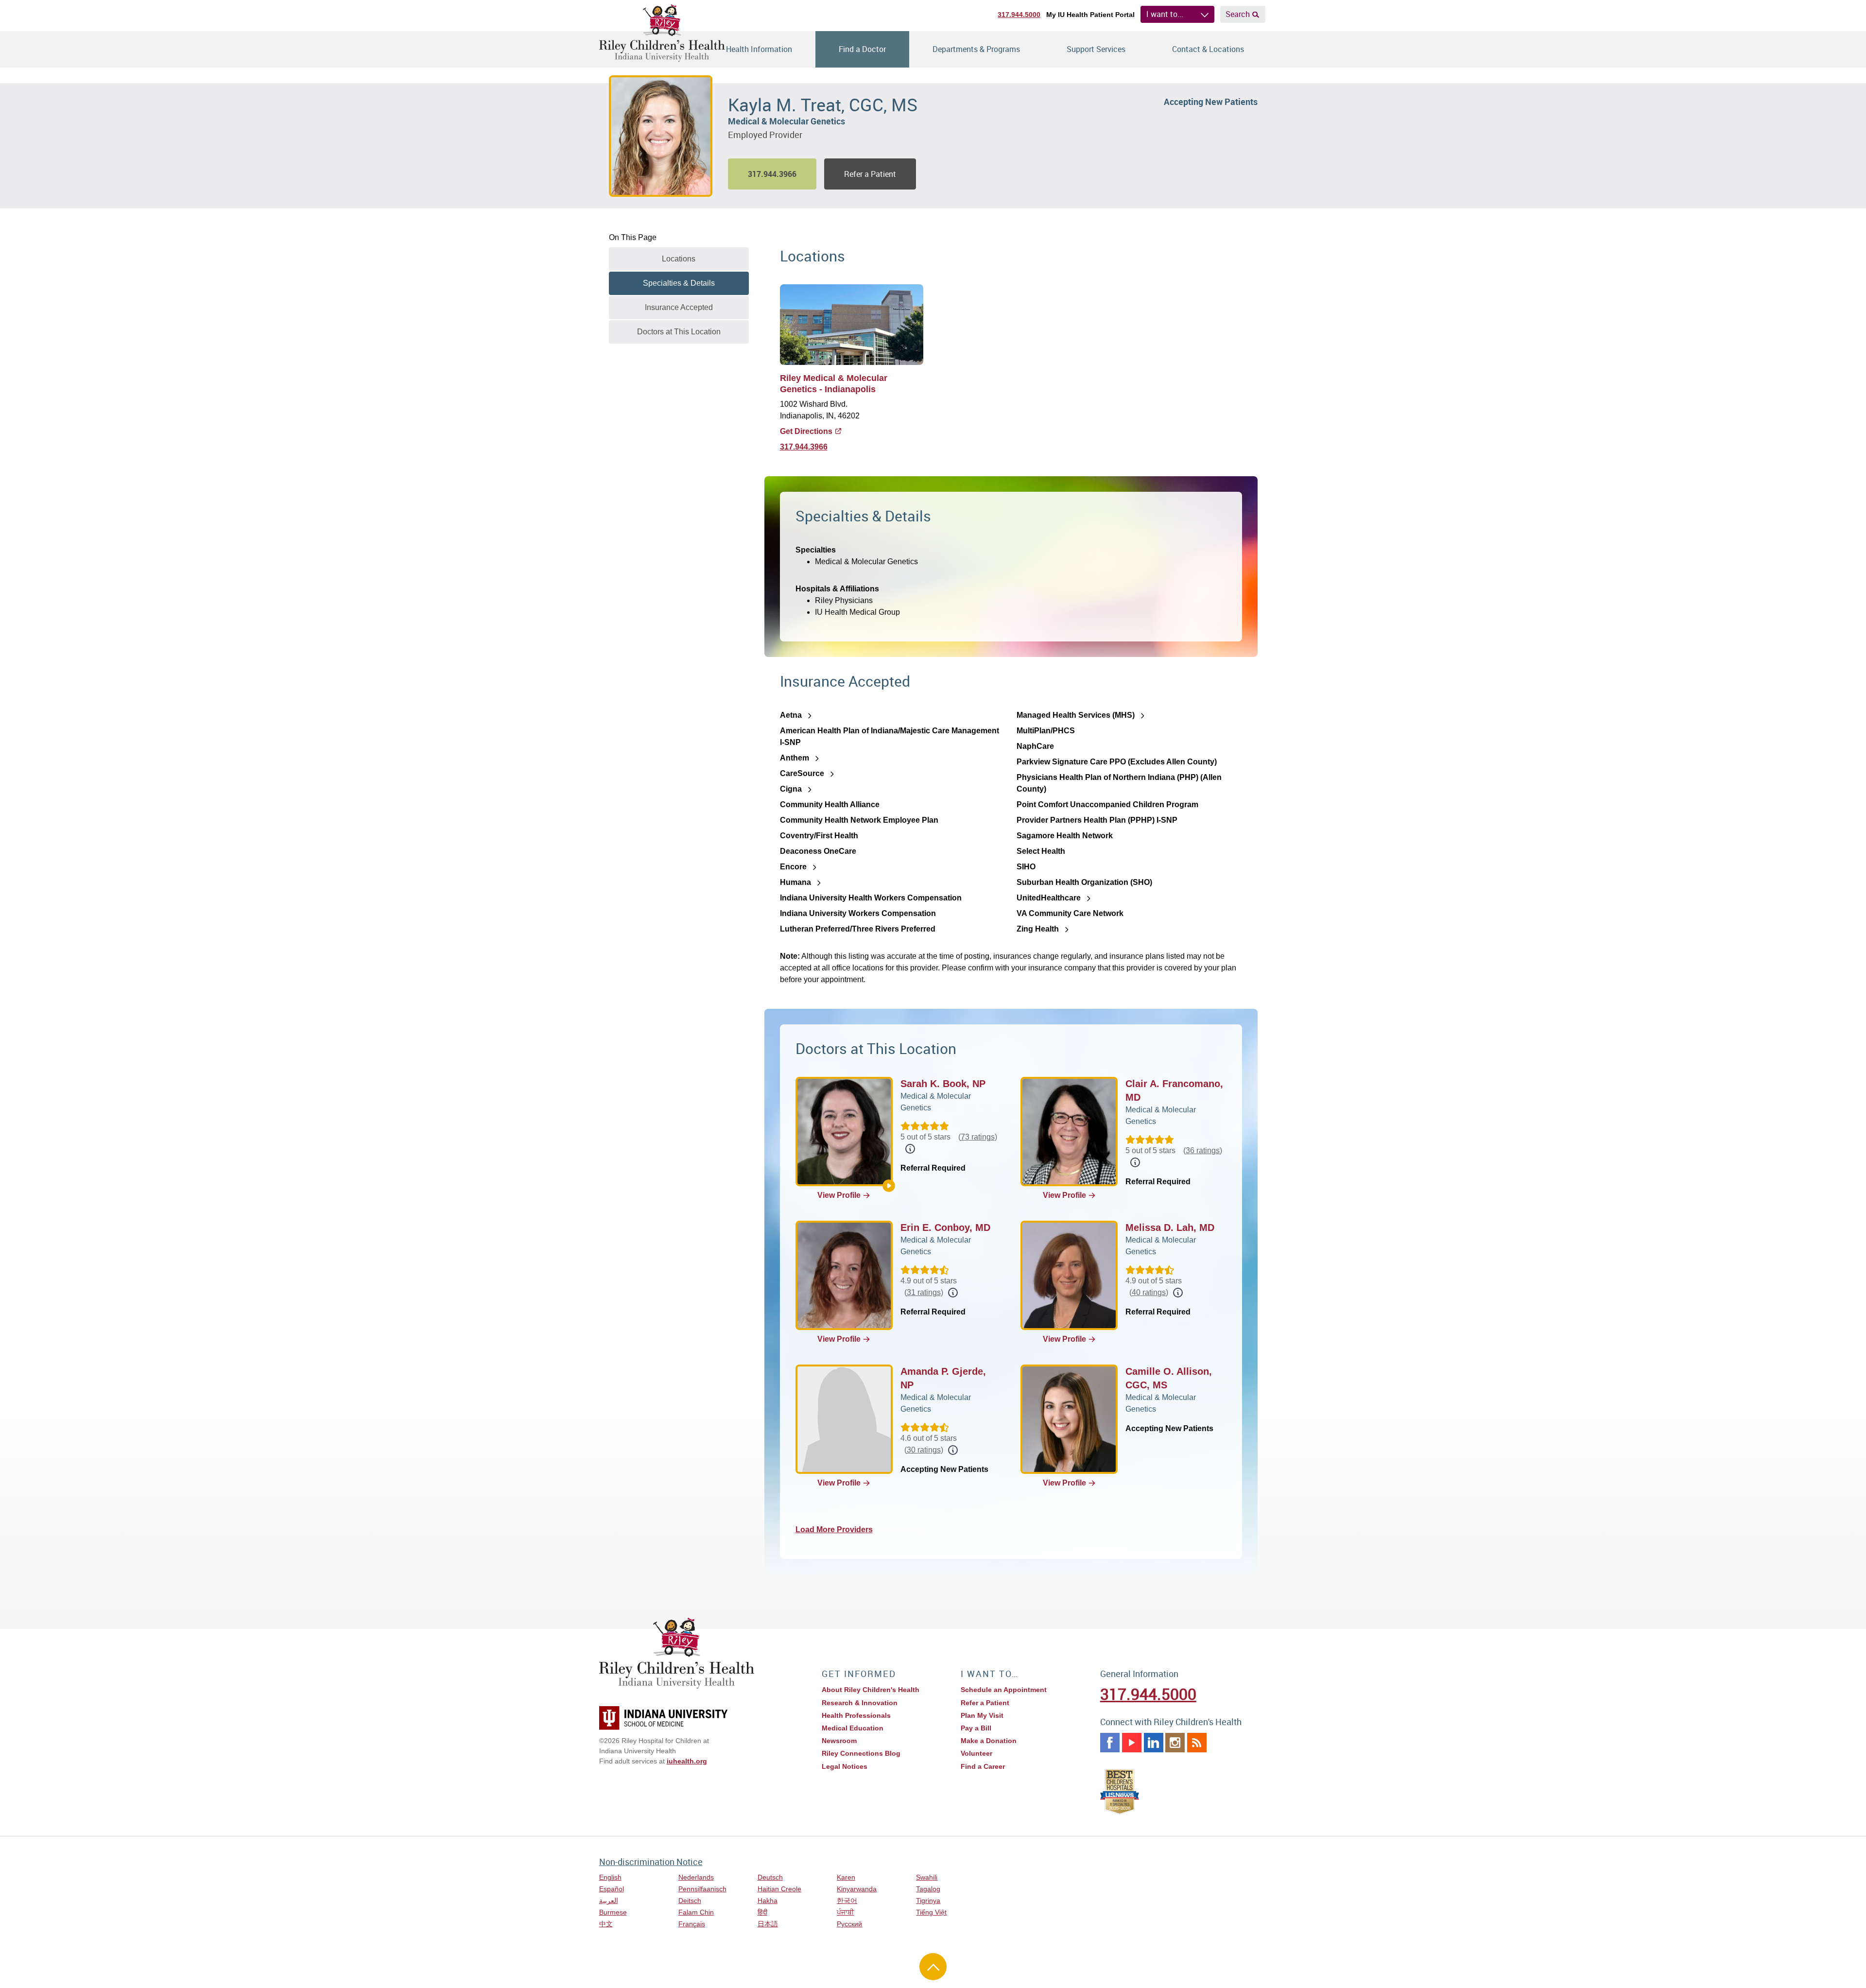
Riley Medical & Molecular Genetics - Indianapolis (834, 384)
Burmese (613, 1912)
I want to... (1165, 14)
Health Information (759, 49)
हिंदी (762, 1912)
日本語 (768, 1924)
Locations (679, 259)
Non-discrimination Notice (651, 1862)
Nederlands (696, 1877)
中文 (606, 1924)
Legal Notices (845, 1766)
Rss (1197, 1743)
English (610, 1877)
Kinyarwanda (857, 1889)
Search (1238, 14)
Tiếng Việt (931, 1912)
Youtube (1132, 1743)
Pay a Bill (976, 1728)
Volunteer (976, 1753)
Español (612, 1889)
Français (692, 1924)
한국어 (847, 1901)
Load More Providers (834, 1530)
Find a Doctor (862, 49)
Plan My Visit (982, 1715)
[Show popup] (910, 1149)
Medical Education (853, 1728)
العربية (609, 1901)
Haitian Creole (779, 1889)
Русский (849, 1924)
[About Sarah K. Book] (889, 1186)
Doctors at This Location (679, 332)
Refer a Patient (870, 174)
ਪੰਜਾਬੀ (845, 1912)
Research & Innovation (860, 1703)
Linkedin (1154, 1743)
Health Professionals (856, 1715)
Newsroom (839, 1741)
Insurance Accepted (679, 307)
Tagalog (928, 1889)
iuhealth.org (687, 1761)
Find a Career (983, 1766)
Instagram (1175, 1743)
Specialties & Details (679, 283)
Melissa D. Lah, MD (1170, 1227)
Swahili (927, 1877)
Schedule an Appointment (1004, 1690)
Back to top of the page (933, 1967)
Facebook (1110, 1743)
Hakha (768, 1901)
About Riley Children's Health (871, 1690)
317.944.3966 (804, 447)
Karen (846, 1877)
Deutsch (770, 1877)
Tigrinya (928, 1901)
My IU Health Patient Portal (1090, 15)
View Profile (839, 1195)
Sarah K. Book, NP (943, 1084)
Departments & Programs (976, 49)
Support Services (1096, 49)
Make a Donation (989, 1741)
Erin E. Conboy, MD (945, 1227)
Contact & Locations (1208, 49)
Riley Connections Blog (861, 1753)
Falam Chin (696, 1912)
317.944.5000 (1019, 15)
